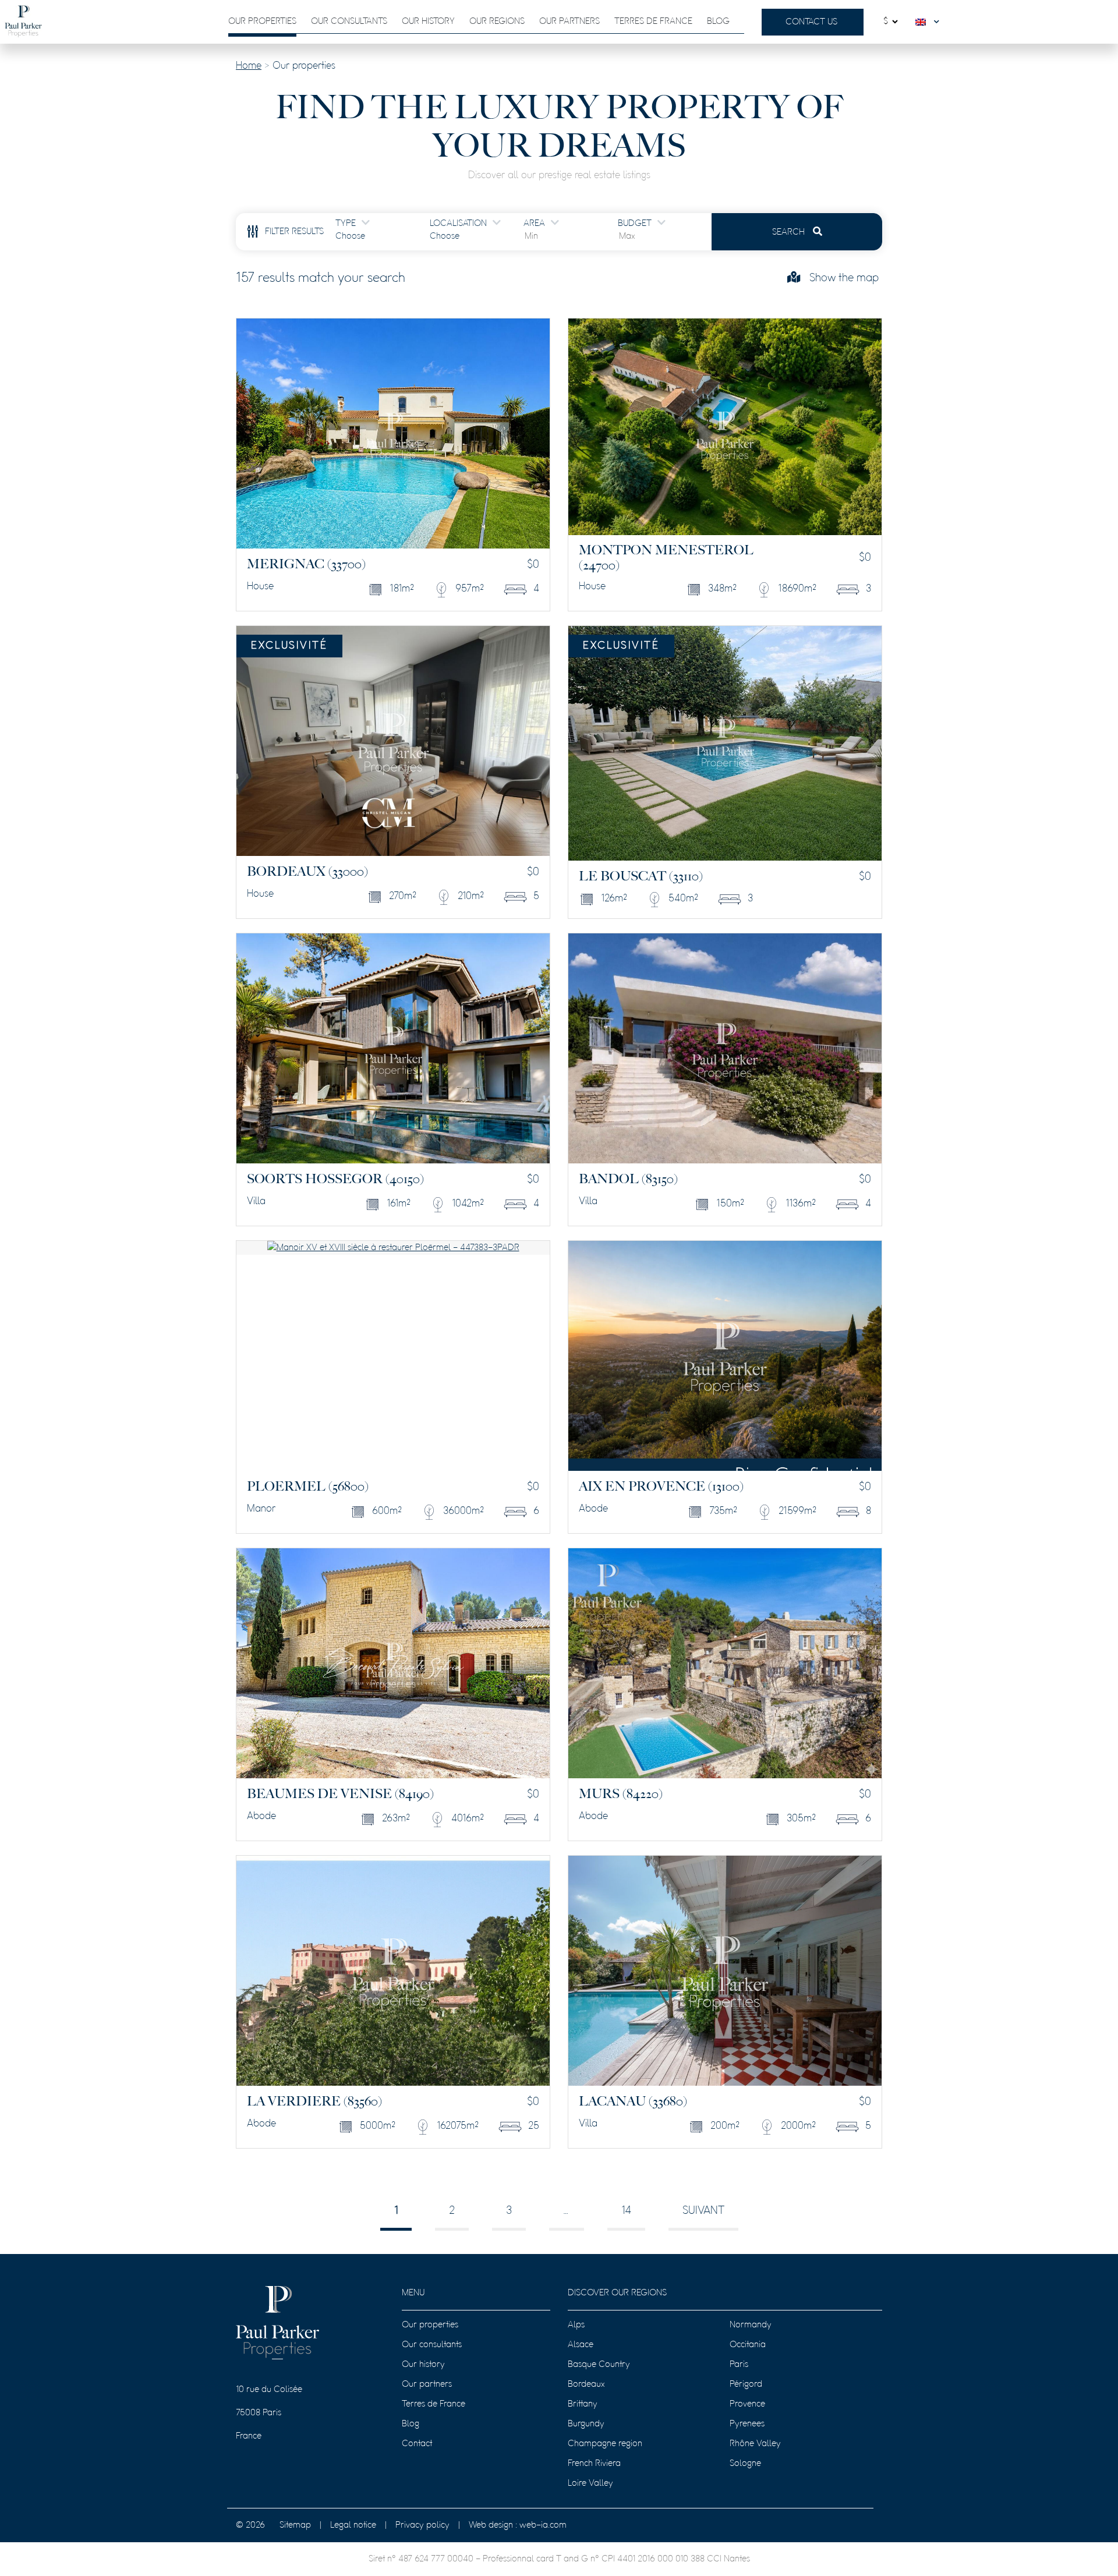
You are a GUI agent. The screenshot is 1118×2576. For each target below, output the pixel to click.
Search (790, 232)
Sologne (745, 2464)
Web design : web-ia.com (518, 2525)
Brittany (583, 2404)
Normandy (751, 2325)
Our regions (497, 22)
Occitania (748, 2345)
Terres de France (653, 22)
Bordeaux (586, 2384)
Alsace (581, 2345)
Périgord (746, 2384)
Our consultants (349, 22)
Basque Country (599, 2365)
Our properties (262, 22)
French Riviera (594, 2464)
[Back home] (23, 22)
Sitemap (295, 2525)
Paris (739, 2365)
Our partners (569, 22)
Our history (428, 22)
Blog (718, 22)
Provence (747, 2404)
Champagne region (605, 2444)
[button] (930, 22)
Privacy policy (422, 2525)
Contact (417, 2444)
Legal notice (353, 2525)
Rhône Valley (755, 2444)
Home (249, 66)
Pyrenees (747, 2424)
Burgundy (586, 2424)
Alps (576, 2325)
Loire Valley (590, 2483)
